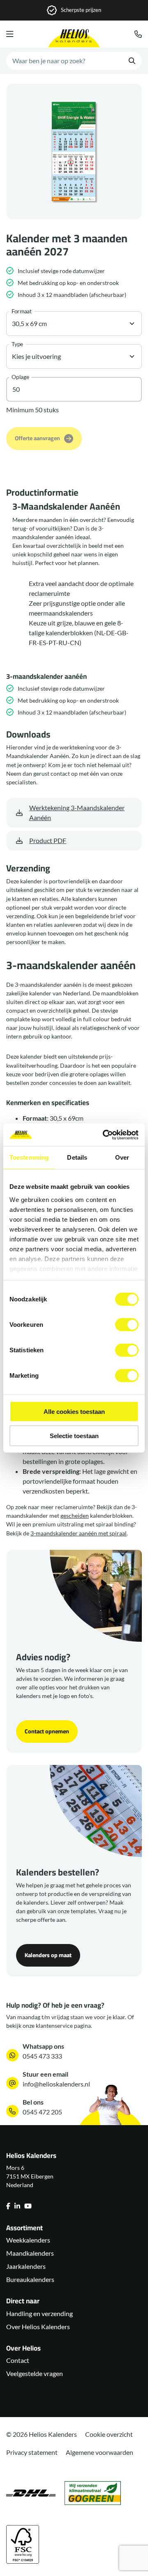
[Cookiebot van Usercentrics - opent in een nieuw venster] (104, 1135)
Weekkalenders (28, 2240)
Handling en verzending (39, 2313)
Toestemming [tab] (29, 1157)
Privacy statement (32, 2452)
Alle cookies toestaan (74, 1412)
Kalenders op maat (48, 1955)
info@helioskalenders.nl (56, 2084)
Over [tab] (122, 1157)
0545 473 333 (42, 2056)
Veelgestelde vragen (35, 2373)
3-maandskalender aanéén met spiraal (79, 1533)
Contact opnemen (47, 1731)
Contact (18, 2360)
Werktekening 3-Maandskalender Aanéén (77, 812)
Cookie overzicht (109, 2434)
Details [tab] (77, 1157)
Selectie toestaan (74, 1436)
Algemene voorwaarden (99, 2452)
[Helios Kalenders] (74, 38)
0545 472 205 (42, 2112)
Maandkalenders (30, 2253)
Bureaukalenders (30, 2279)
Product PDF (48, 840)
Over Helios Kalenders (38, 2327)
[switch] (127, 1325)
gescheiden (75, 1515)
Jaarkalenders (26, 2266)
